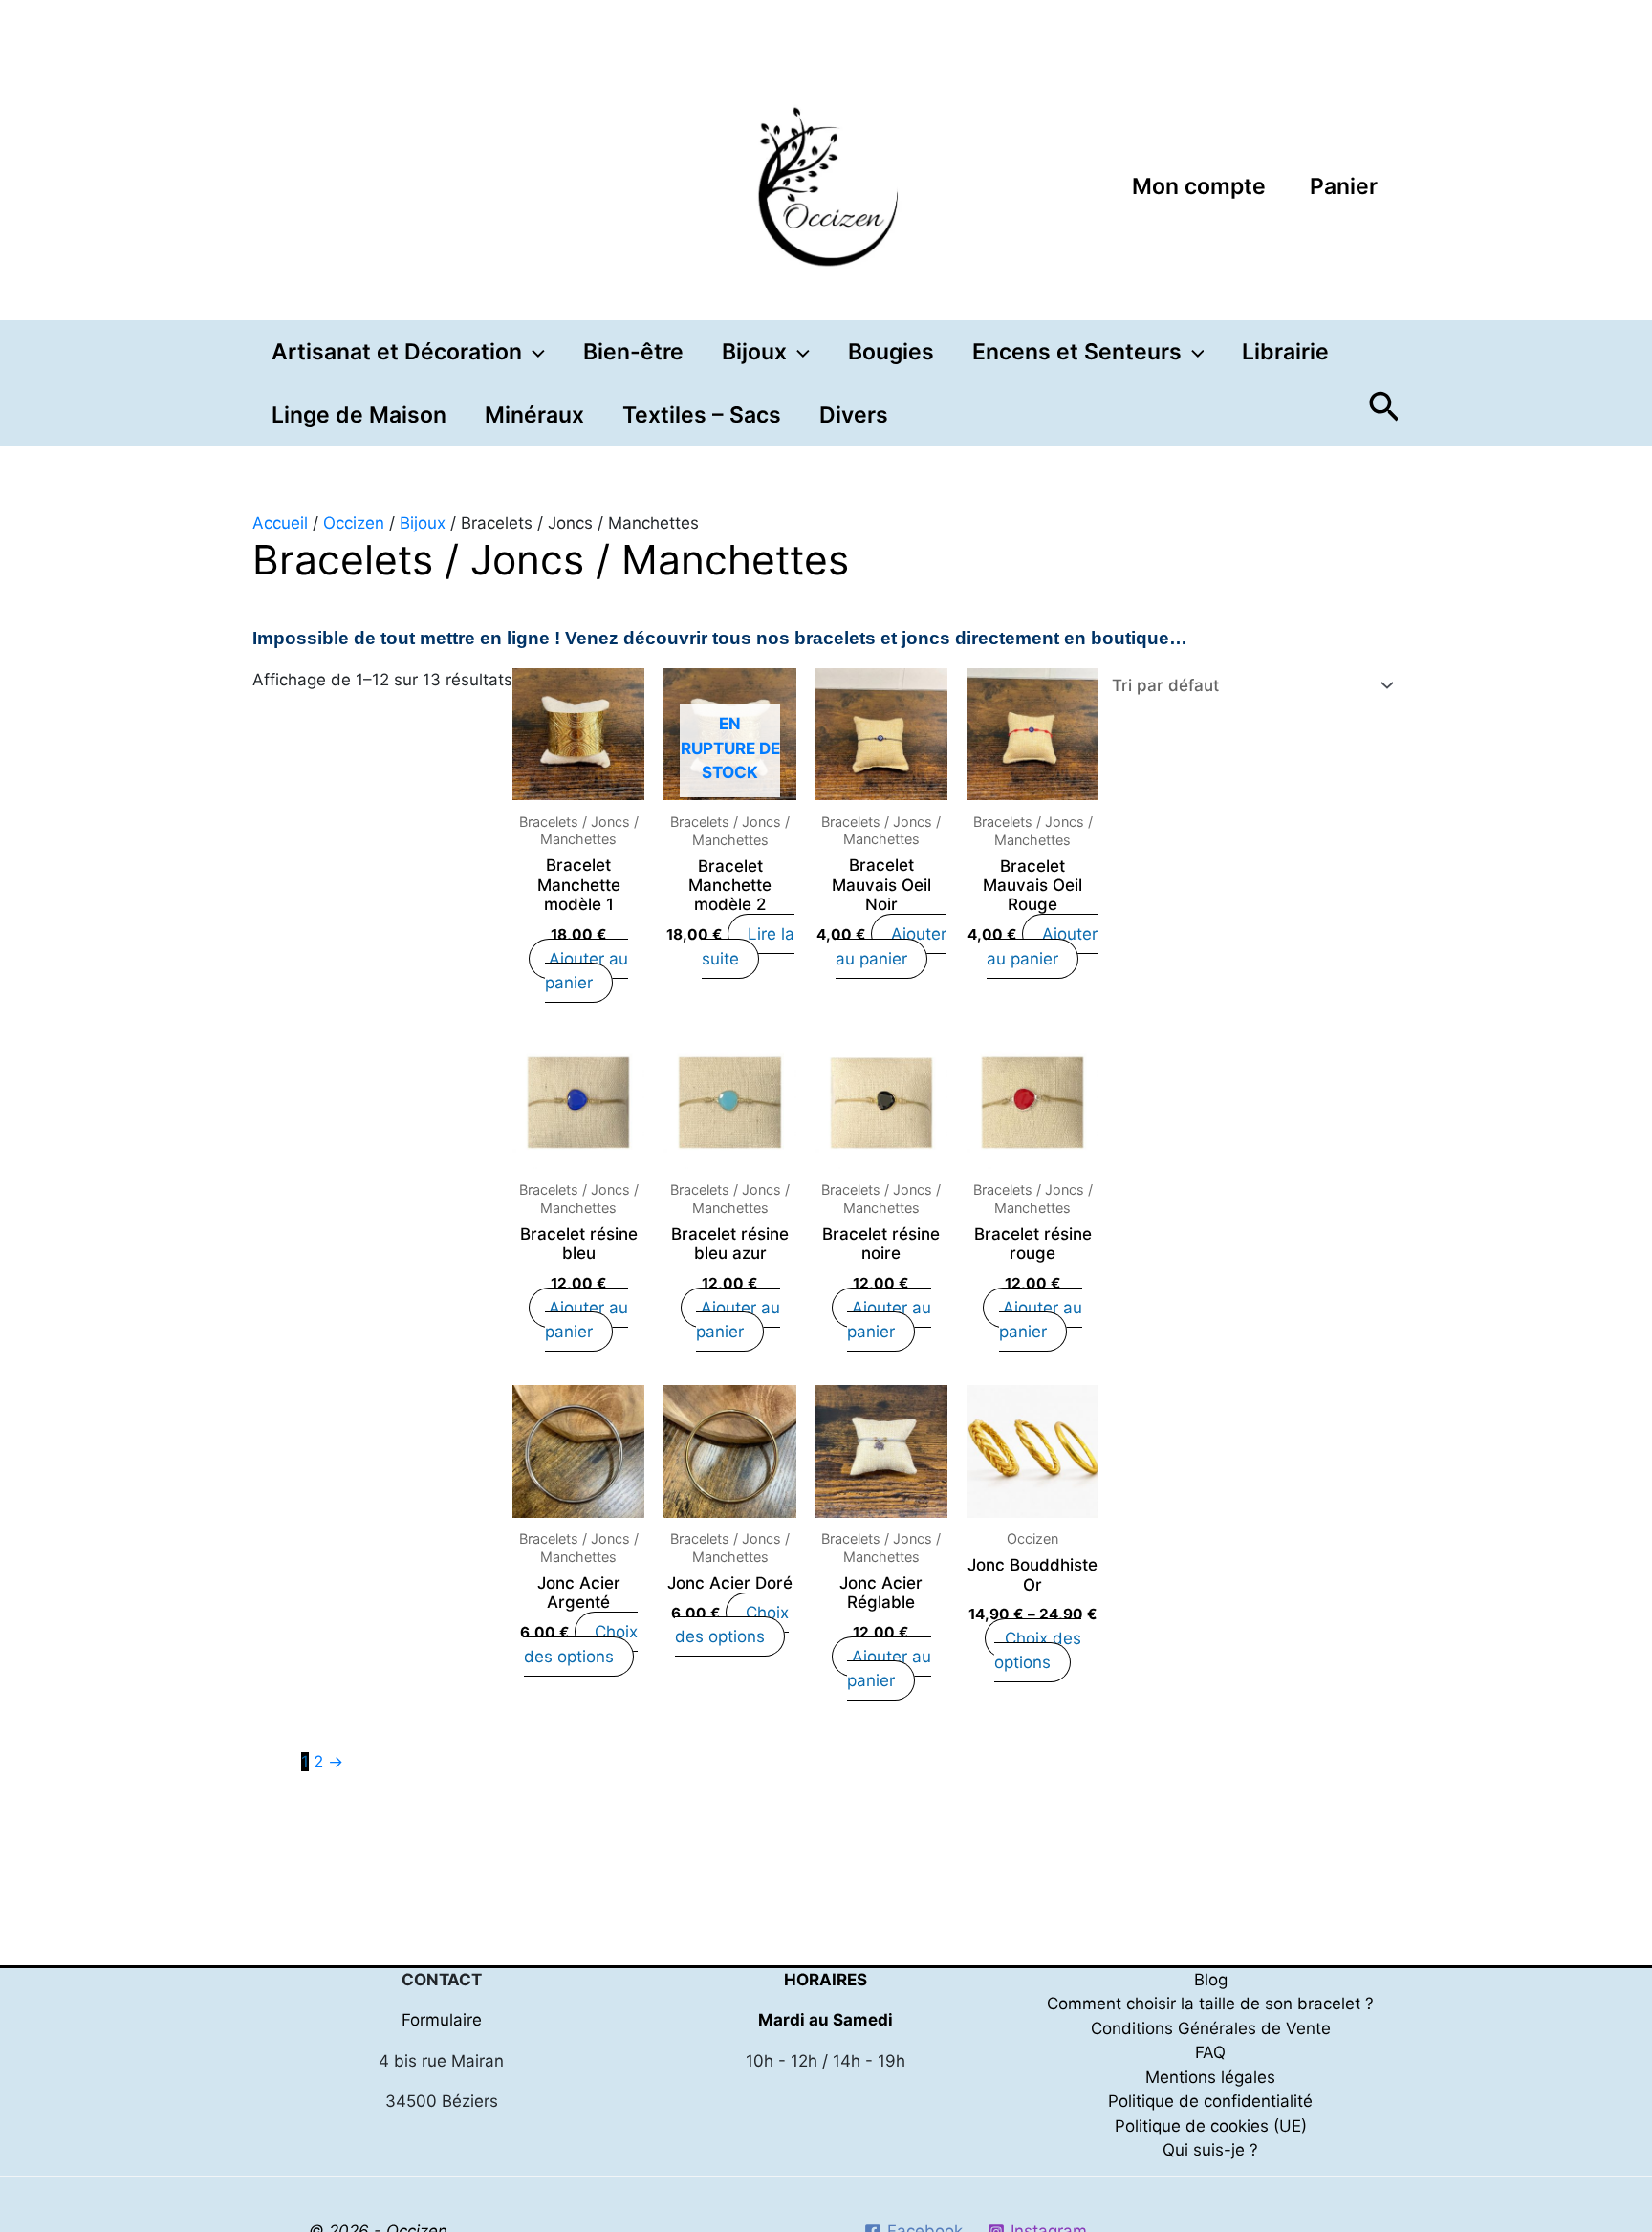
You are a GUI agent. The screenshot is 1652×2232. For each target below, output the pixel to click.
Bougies (891, 352)
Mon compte (1199, 186)
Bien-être (633, 352)
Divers (854, 415)
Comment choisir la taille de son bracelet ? (1210, 2004)
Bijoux (423, 523)
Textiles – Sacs (702, 415)
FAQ (1210, 2052)
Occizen (354, 523)
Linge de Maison (359, 415)
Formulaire (442, 2020)
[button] (533, 352)
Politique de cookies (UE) (1211, 2126)
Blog (1211, 1980)
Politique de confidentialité (1210, 2101)
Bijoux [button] (754, 352)
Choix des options (581, 1644)
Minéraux (534, 415)
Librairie (1285, 352)
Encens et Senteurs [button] (1077, 352)
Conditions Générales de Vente (1211, 2028)
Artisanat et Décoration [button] (397, 352)
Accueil (280, 523)
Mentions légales (1210, 2077)
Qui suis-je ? (1210, 2150)
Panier (1344, 186)
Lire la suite (748, 946)
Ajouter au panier (587, 971)
